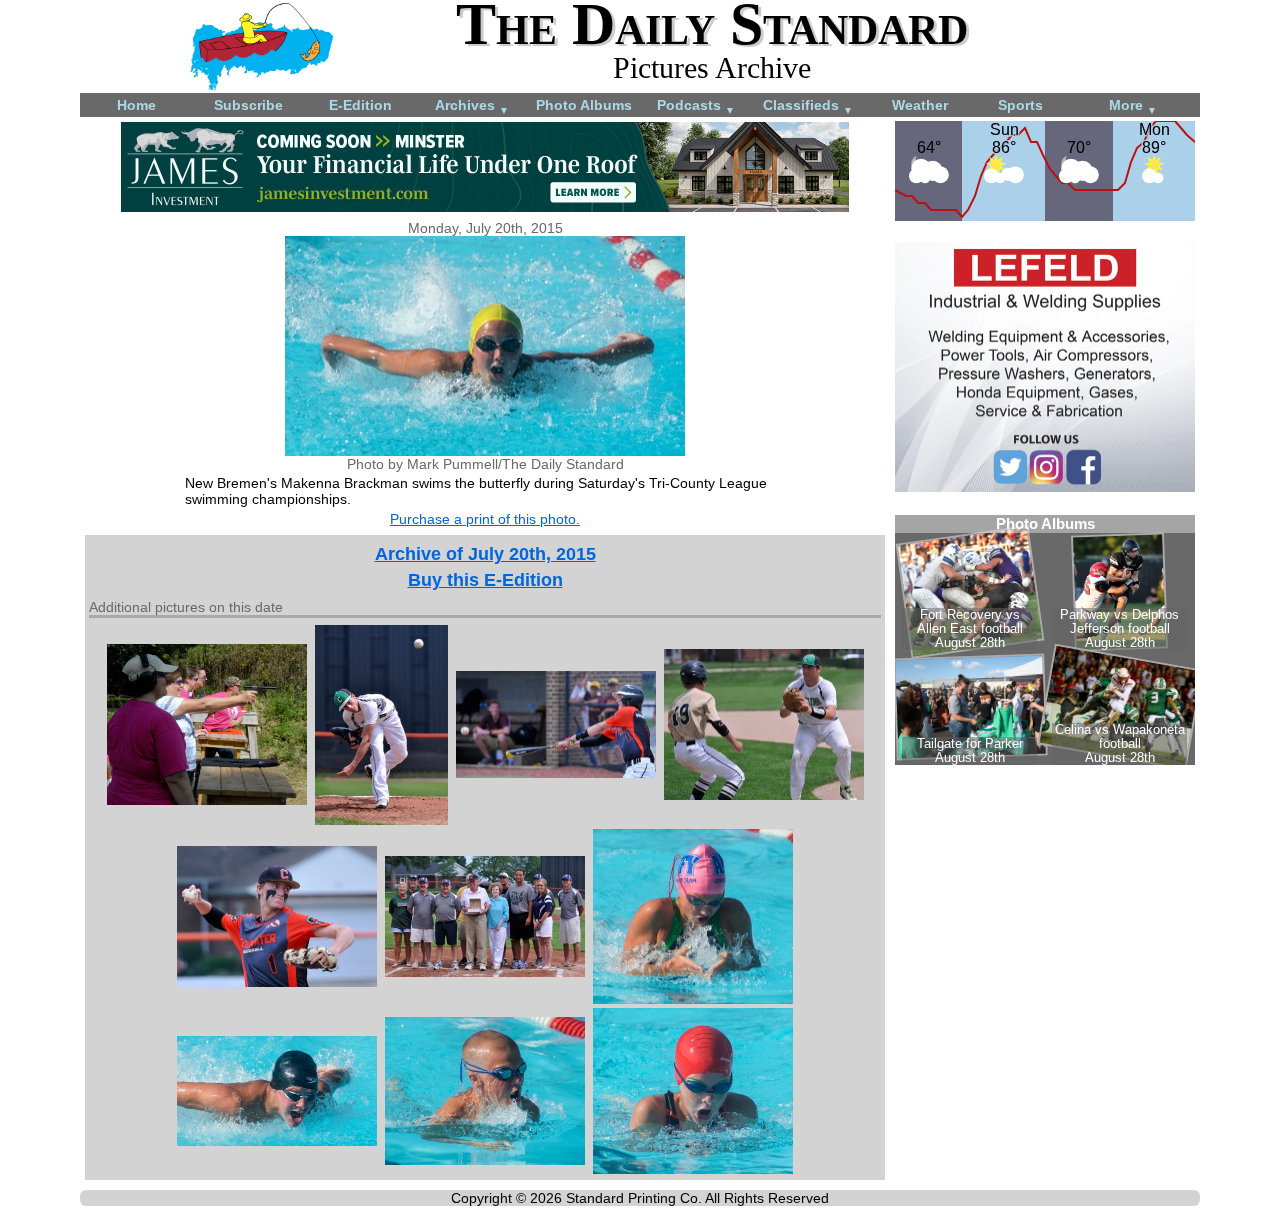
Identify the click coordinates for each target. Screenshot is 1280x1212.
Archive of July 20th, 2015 (485, 554)
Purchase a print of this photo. (485, 519)
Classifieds (808, 106)
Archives (472, 106)
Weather (920, 105)
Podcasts (696, 106)
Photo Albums (584, 105)
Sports (1020, 105)
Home (136, 105)
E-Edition (360, 105)
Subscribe (248, 105)
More (1133, 106)
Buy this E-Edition (485, 580)
